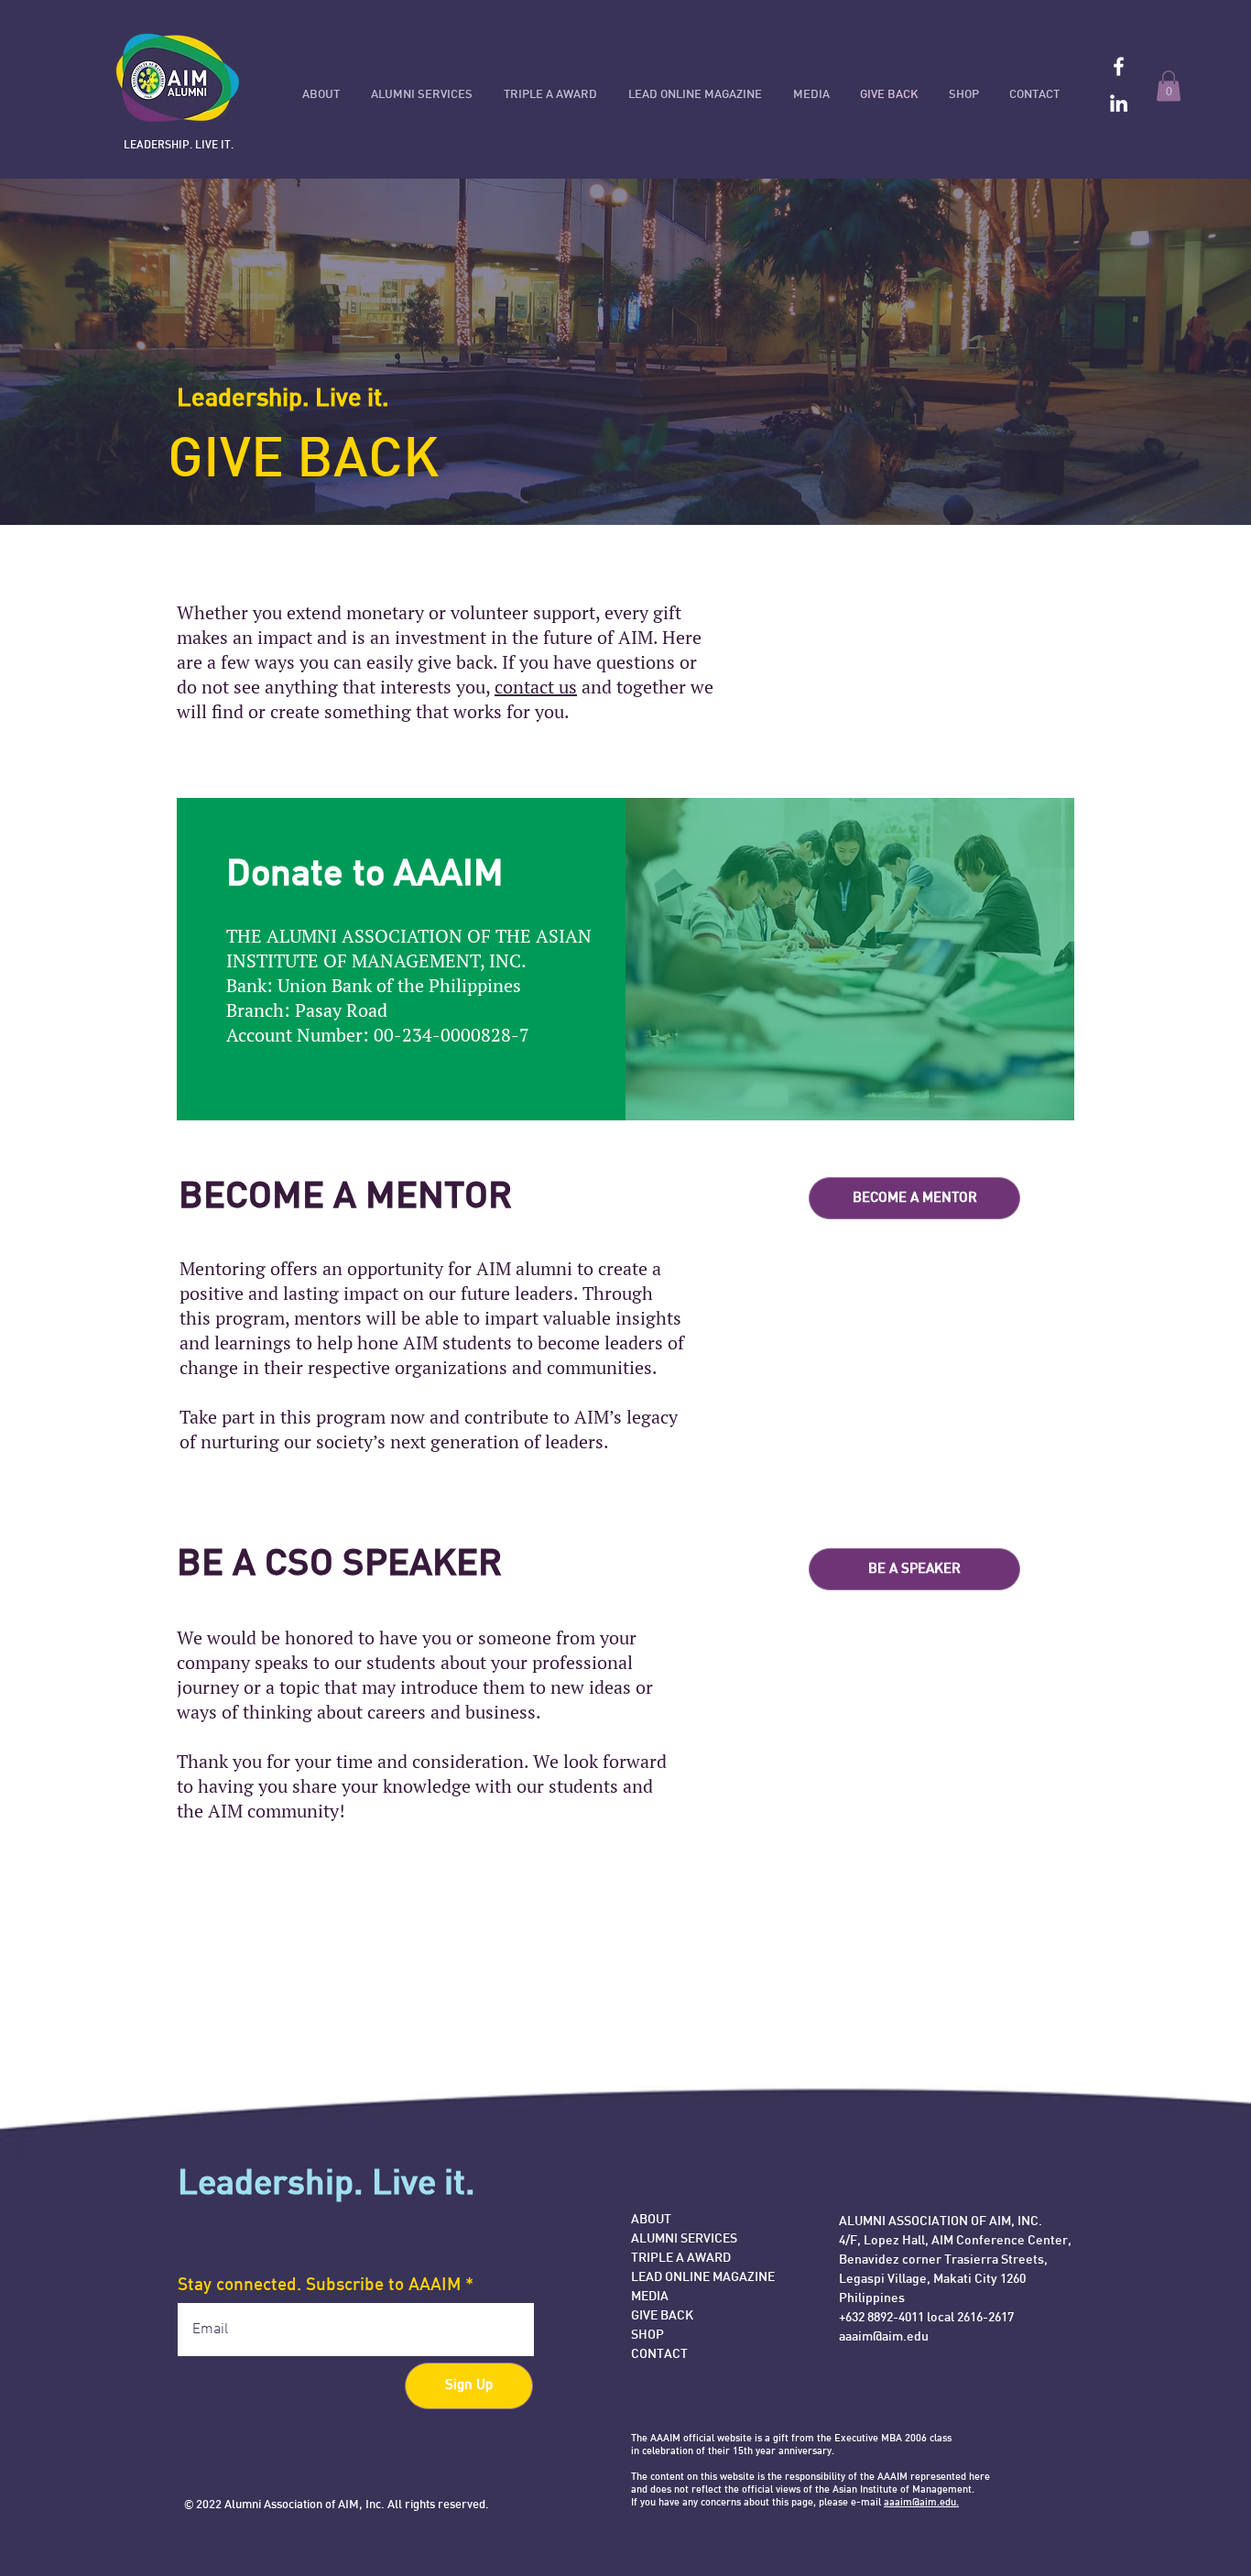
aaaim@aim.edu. (921, 2503)
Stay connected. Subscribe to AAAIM (319, 2286)
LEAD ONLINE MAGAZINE (703, 2278)
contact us (536, 687)
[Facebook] (1119, 66)
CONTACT (659, 2355)
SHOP (647, 2336)
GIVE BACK (662, 2316)
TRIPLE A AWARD (681, 2259)
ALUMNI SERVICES (684, 2239)
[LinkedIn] (1119, 103)
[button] (1169, 86)
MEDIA (650, 2297)
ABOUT (651, 2220)
